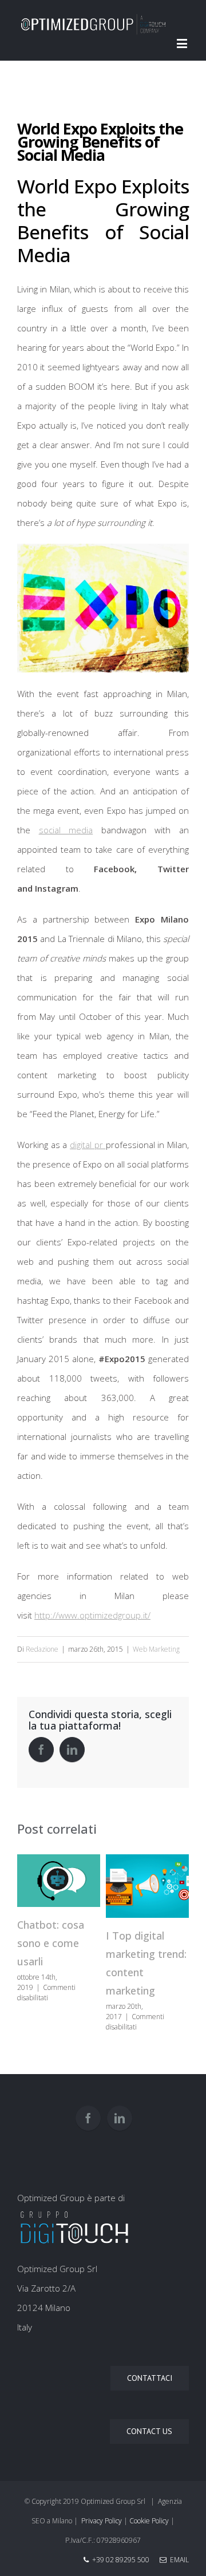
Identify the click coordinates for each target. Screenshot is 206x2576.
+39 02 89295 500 (121, 2560)
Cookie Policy (149, 2521)
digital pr (88, 1145)
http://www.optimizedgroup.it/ (92, 1615)
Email (178, 2560)
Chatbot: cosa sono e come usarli (51, 1943)
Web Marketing (156, 1649)
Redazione (42, 1649)
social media (66, 830)
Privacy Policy (102, 2521)
